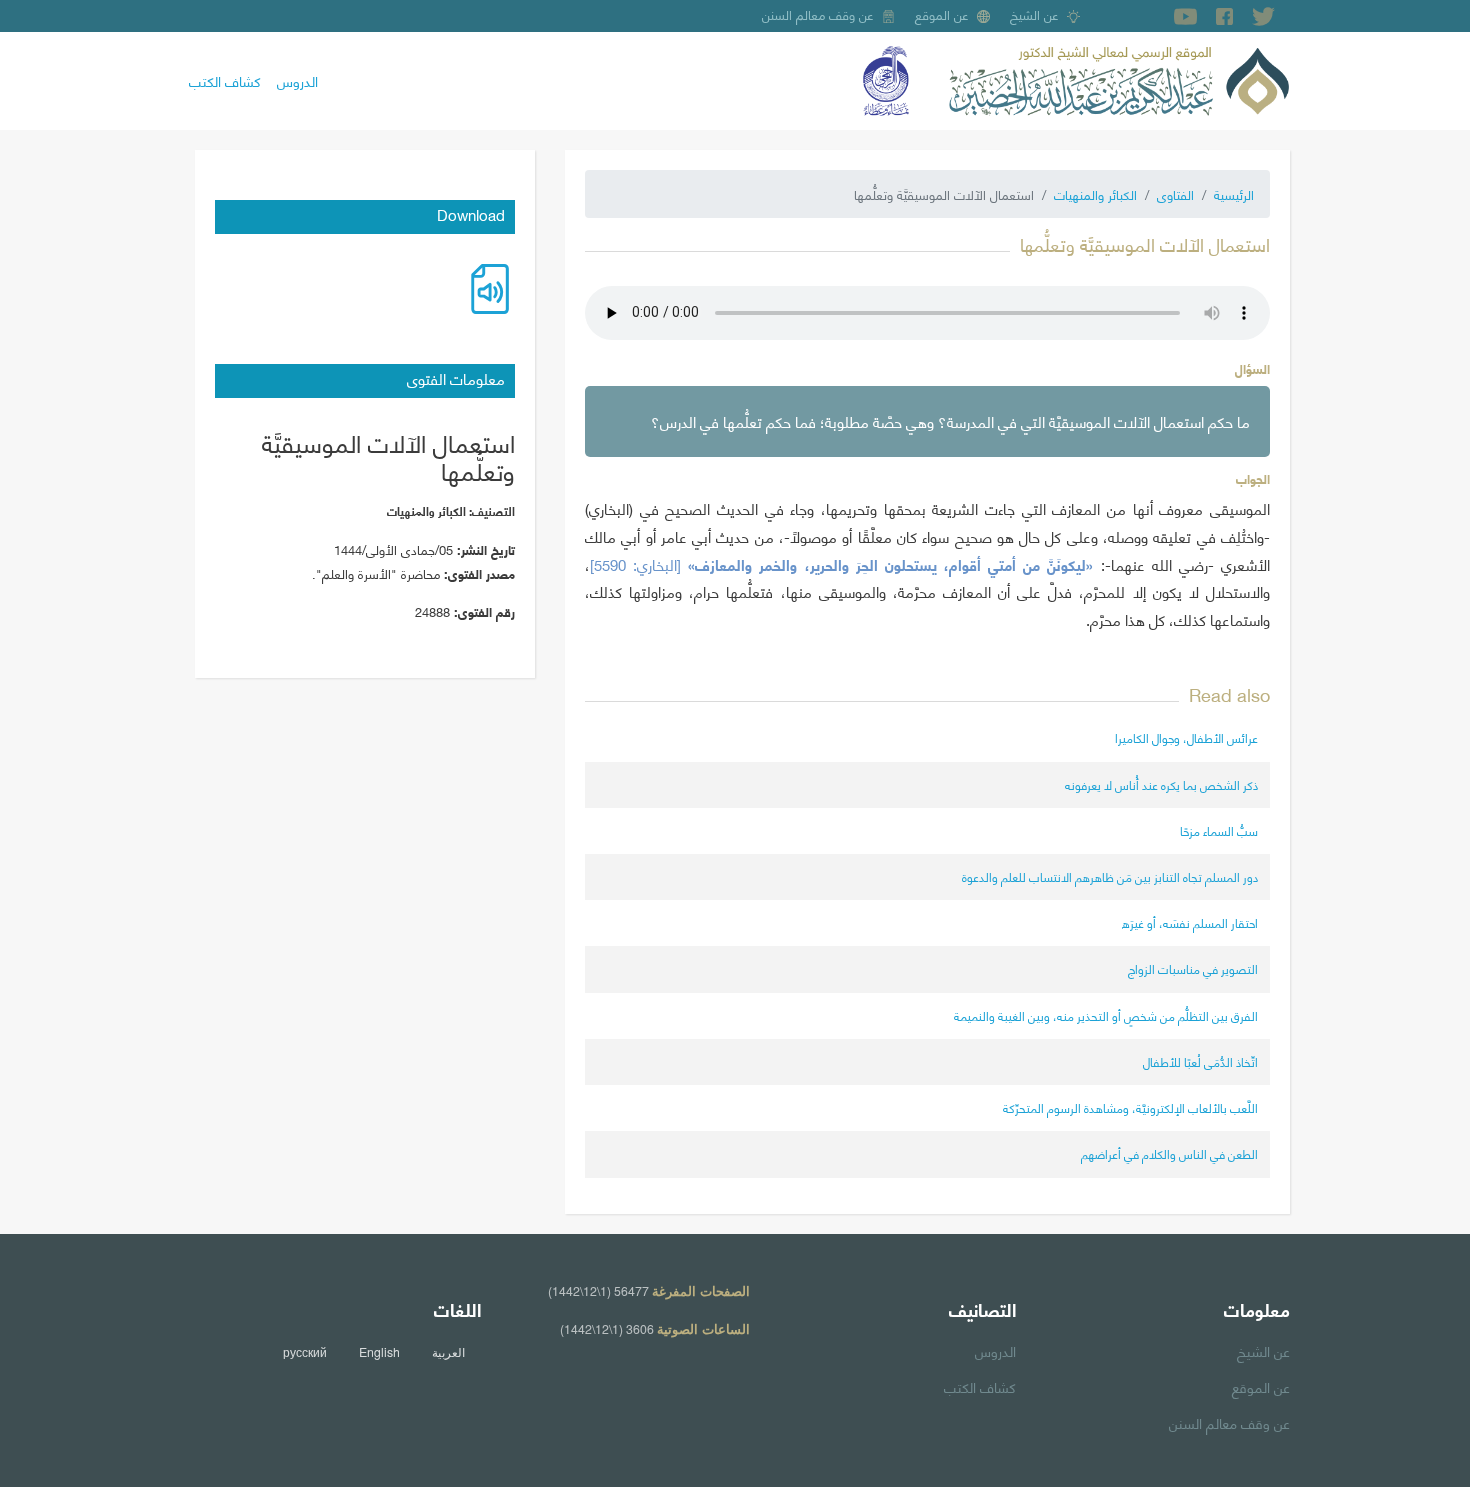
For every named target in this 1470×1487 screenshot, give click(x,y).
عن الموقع (942, 14)
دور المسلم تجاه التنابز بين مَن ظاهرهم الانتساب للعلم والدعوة (1110, 876)
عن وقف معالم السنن (818, 14)
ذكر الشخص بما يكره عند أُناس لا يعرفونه (1161, 784)
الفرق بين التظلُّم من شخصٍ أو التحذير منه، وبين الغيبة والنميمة (1106, 1015)
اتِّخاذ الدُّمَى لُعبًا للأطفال (1200, 1061)
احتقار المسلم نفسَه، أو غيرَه (1190, 922)
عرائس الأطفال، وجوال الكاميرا (1186, 737)
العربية (448, 1352)
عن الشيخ (1034, 14)
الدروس (297, 80)
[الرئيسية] (1119, 78)
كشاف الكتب (225, 80)
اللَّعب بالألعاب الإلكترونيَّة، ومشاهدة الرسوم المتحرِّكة (1130, 1107)
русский (305, 1352)
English (379, 1352)
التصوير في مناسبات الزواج (1193, 968)
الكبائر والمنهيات (1095, 194)
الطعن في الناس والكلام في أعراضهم (1169, 1153)
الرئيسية (1234, 194)
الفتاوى (1175, 194)
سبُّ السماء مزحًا (1219, 830)
